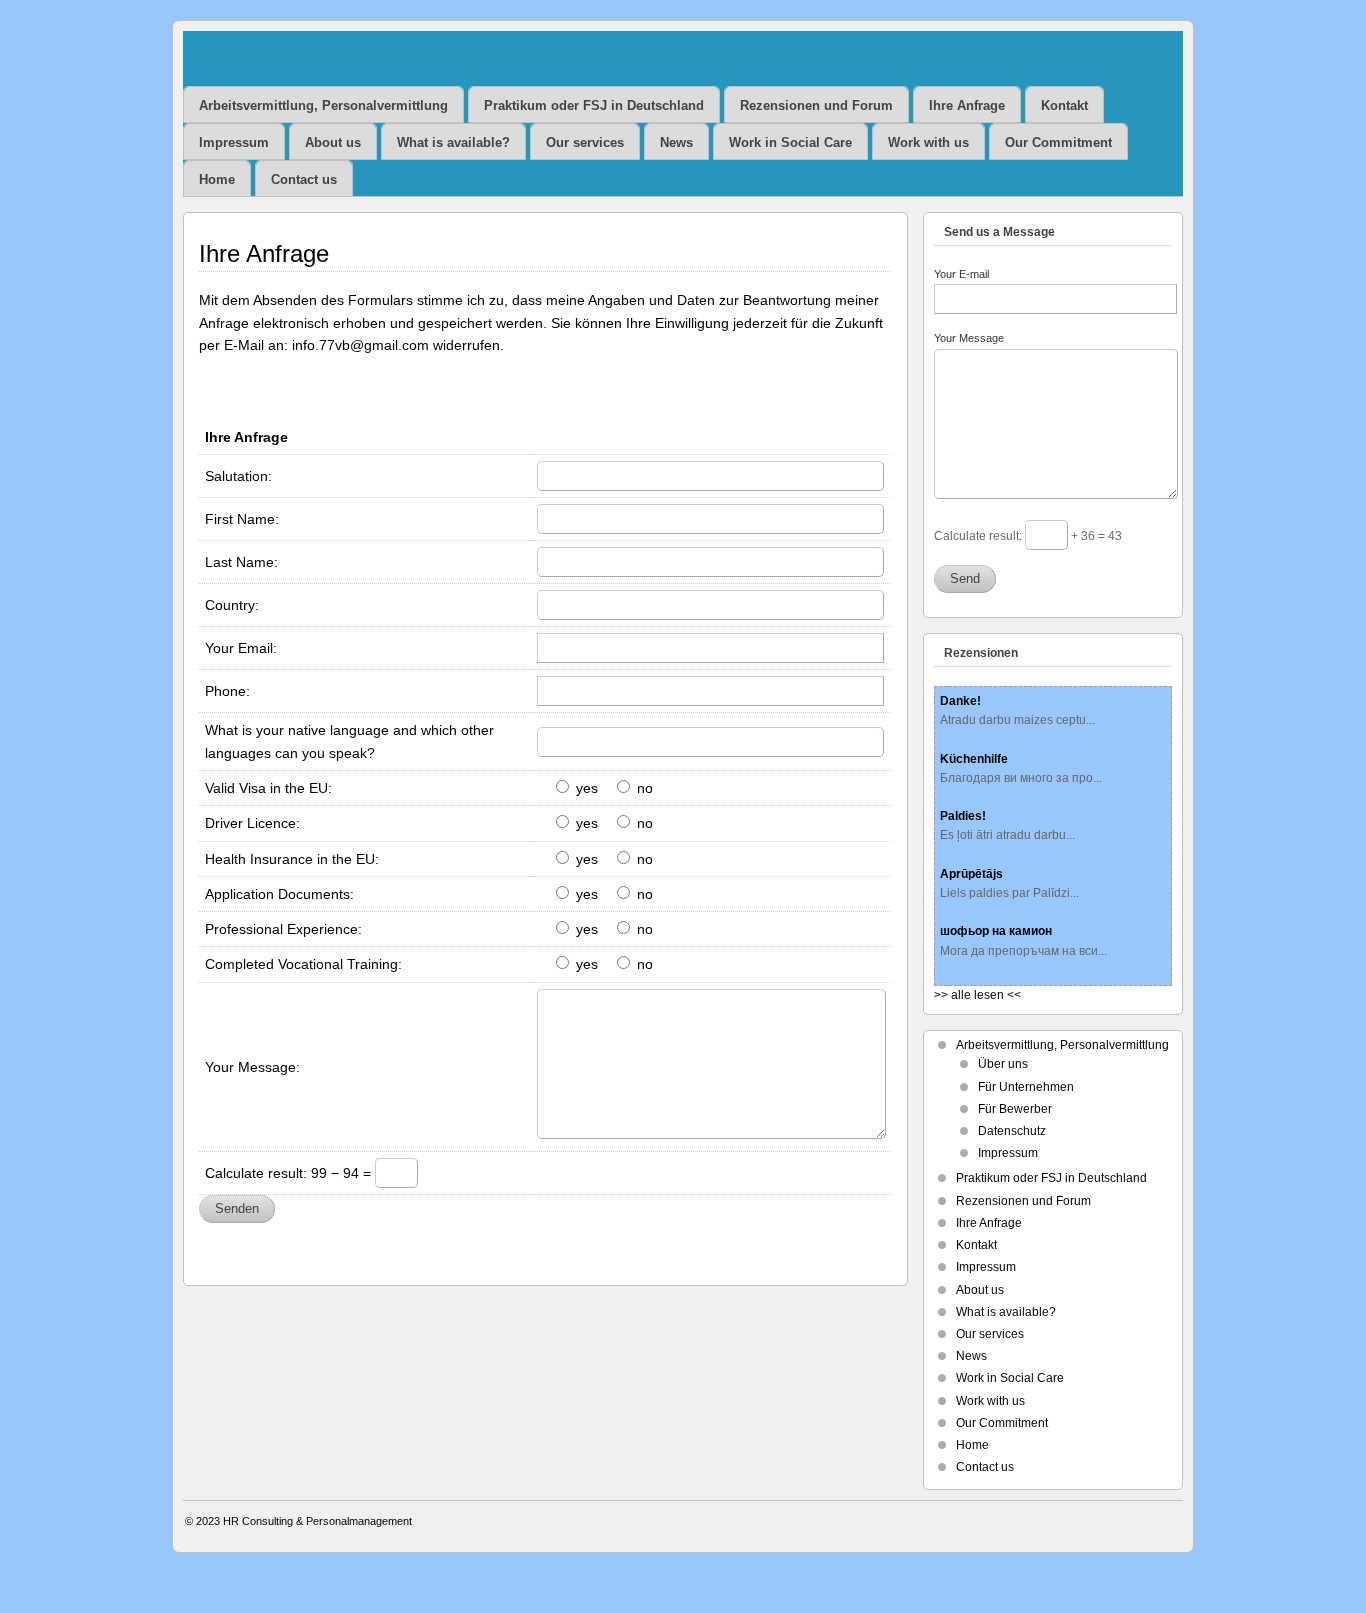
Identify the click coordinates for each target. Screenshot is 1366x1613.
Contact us (304, 179)
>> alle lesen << (977, 995)
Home (217, 179)
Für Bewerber (1015, 1109)
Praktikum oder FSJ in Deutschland (594, 105)
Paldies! (963, 816)
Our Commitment (1058, 142)
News (676, 142)
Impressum (234, 142)
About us (333, 142)
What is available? (453, 142)
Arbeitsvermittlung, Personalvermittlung (323, 105)
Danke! (960, 701)
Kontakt (1064, 105)
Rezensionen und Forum (816, 105)
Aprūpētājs (971, 874)
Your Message (969, 338)
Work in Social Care (790, 142)
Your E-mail (961, 274)
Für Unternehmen (1026, 1087)
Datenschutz (1012, 1131)
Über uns (1003, 1064)
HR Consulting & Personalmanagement (317, 1521)
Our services (585, 142)
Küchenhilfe (974, 759)
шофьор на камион (996, 931)
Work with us (928, 142)
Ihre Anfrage (967, 105)
